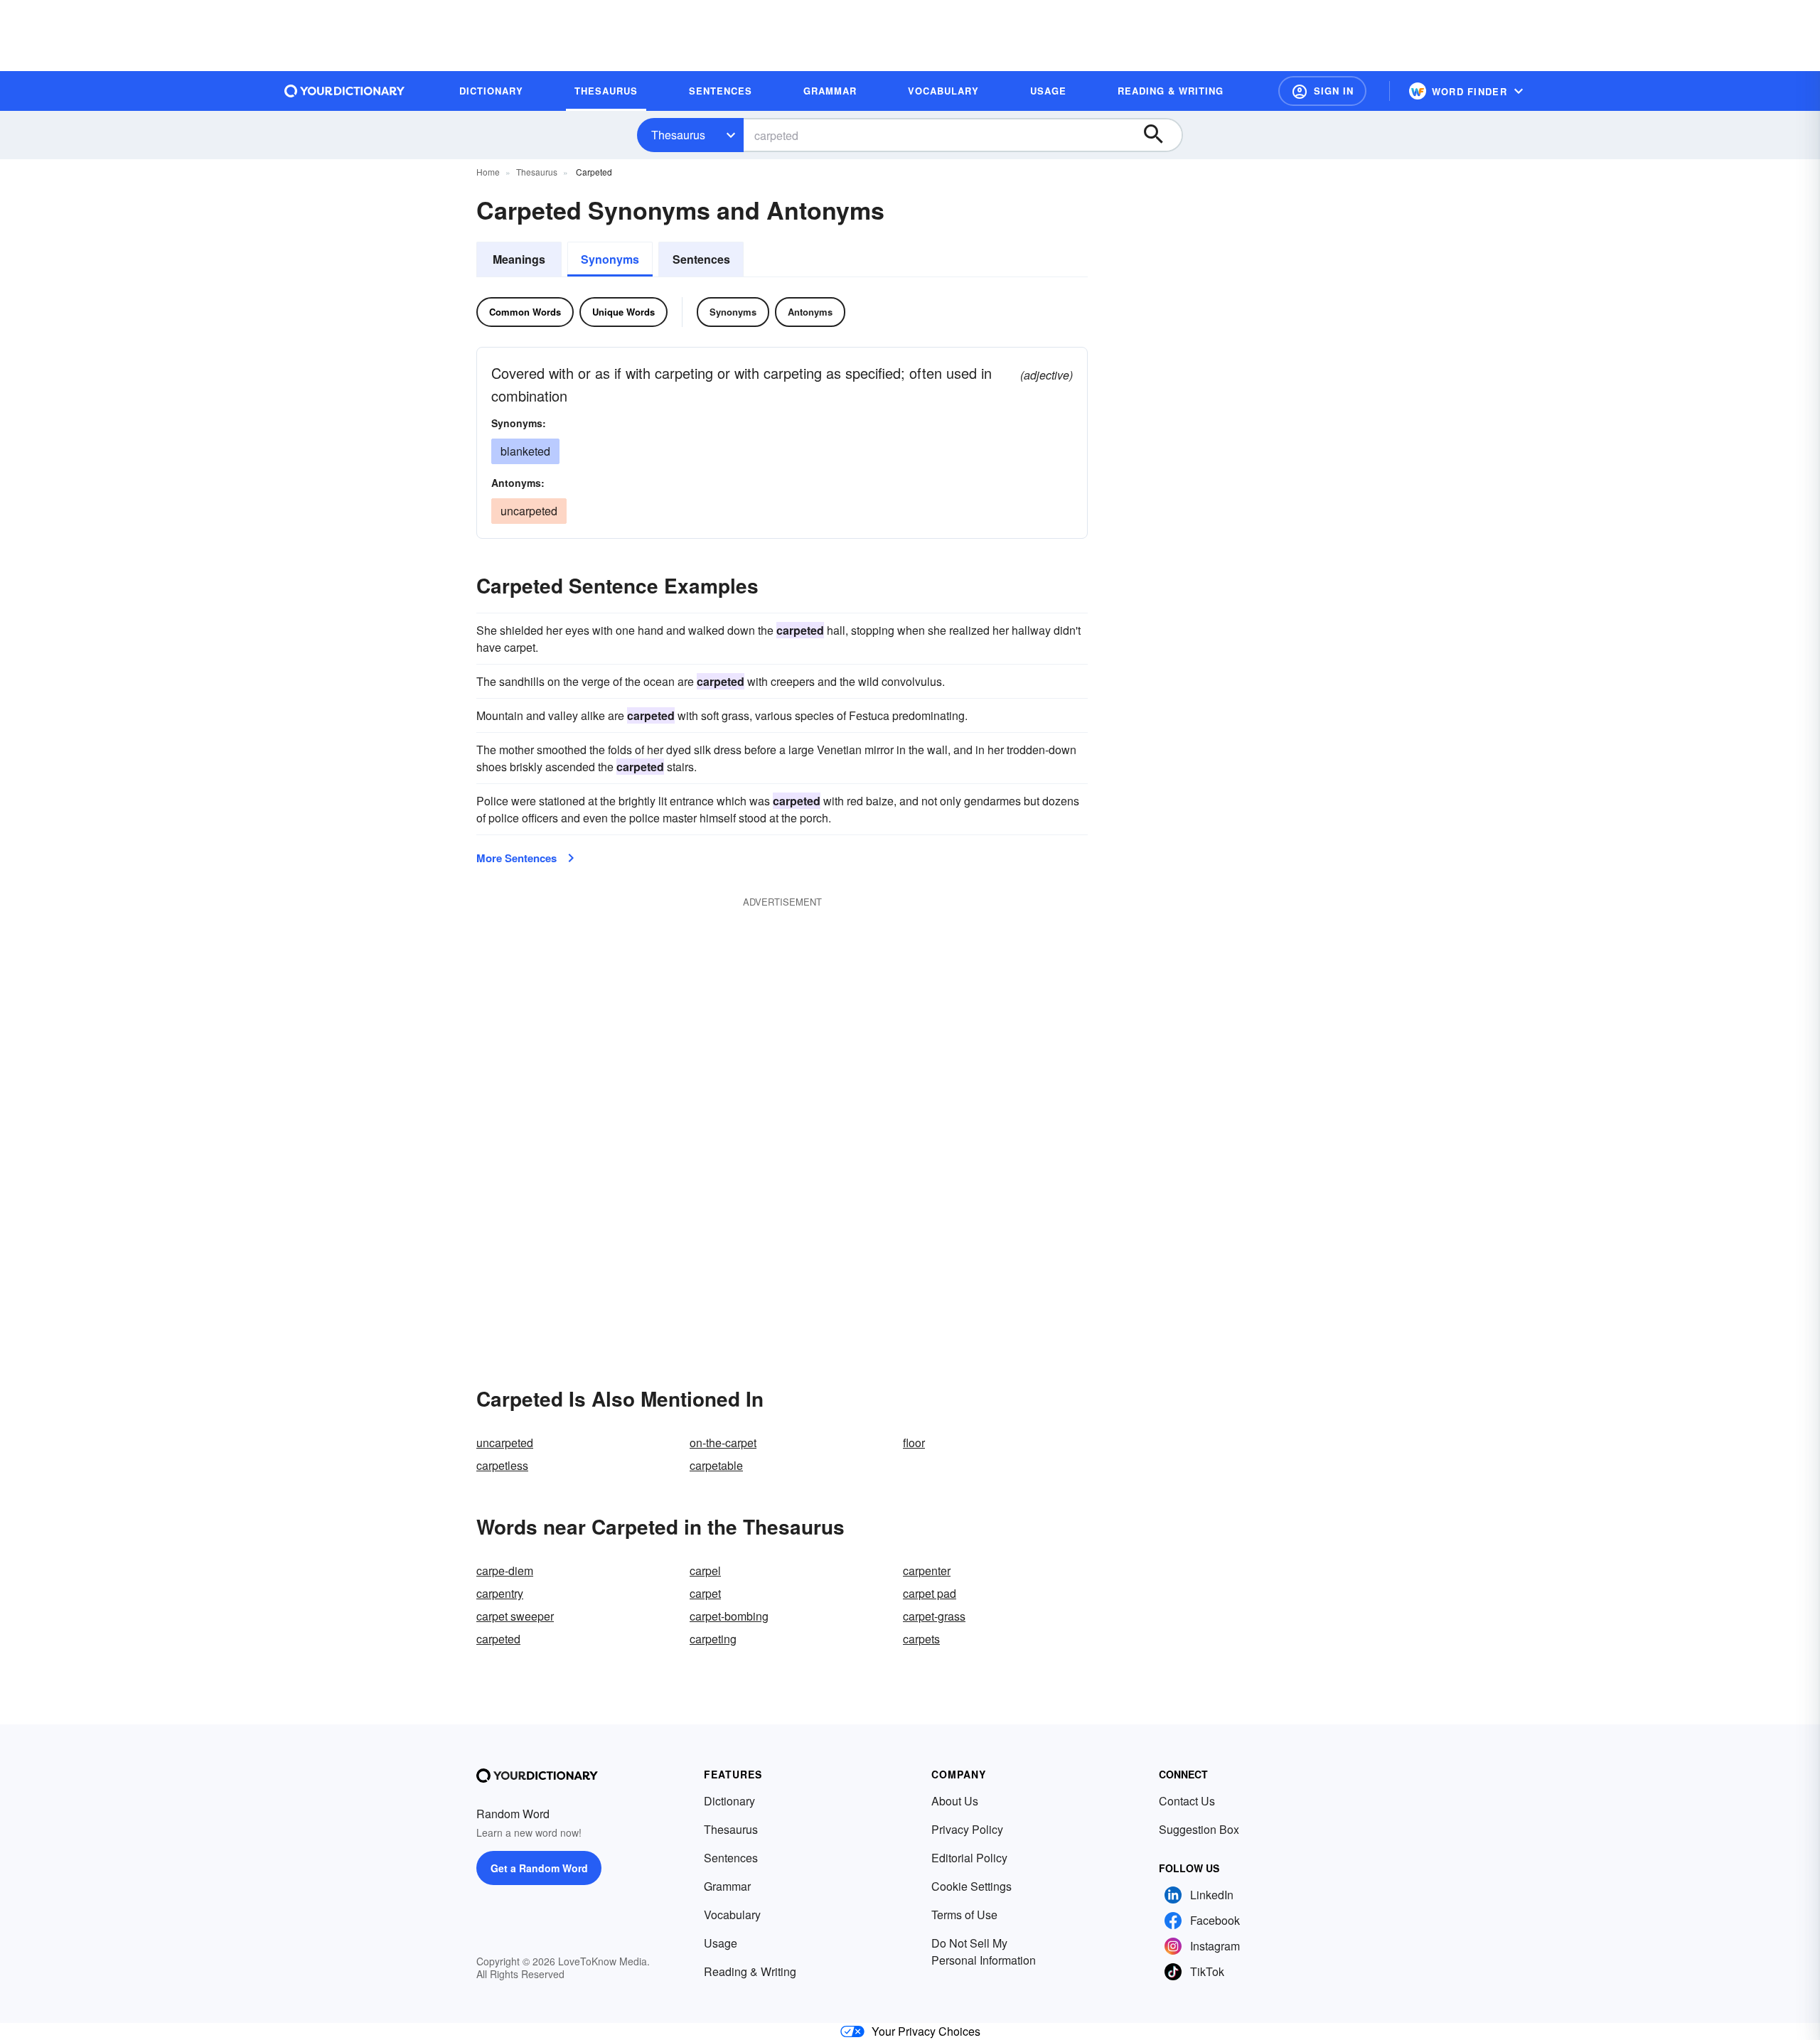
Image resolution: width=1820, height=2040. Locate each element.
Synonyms (610, 259)
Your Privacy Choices (926, 2031)
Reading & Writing (750, 1971)
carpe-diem (505, 1571)
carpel (705, 1571)
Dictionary (729, 1801)
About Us (955, 1801)
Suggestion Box (1199, 1829)
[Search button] (1160, 135)
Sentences (701, 259)
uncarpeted (505, 1443)
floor (914, 1443)
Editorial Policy (969, 1858)
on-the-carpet (723, 1443)
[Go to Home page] (345, 91)
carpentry (500, 1593)
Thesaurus (678, 135)
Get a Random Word (539, 1868)
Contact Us (1187, 1801)
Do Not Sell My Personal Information (984, 1952)
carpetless (502, 1465)
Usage (721, 1943)
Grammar (727, 1886)
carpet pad (930, 1593)
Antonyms (810, 312)
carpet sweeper (515, 1616)
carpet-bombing (729, 1616)
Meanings (519, 259)
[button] (1322, 91)
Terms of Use (964, 1915)
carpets (921, 1639)
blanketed (525, 451)
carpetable (716, 1465)
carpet (705, 1593)
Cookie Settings (971, 1886)
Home (488, 172)
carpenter (927, 1571)
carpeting (713, 1639)
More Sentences (516, 858)
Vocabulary (732, 1915)
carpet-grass (934, 1616)
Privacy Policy (967, 1829)
